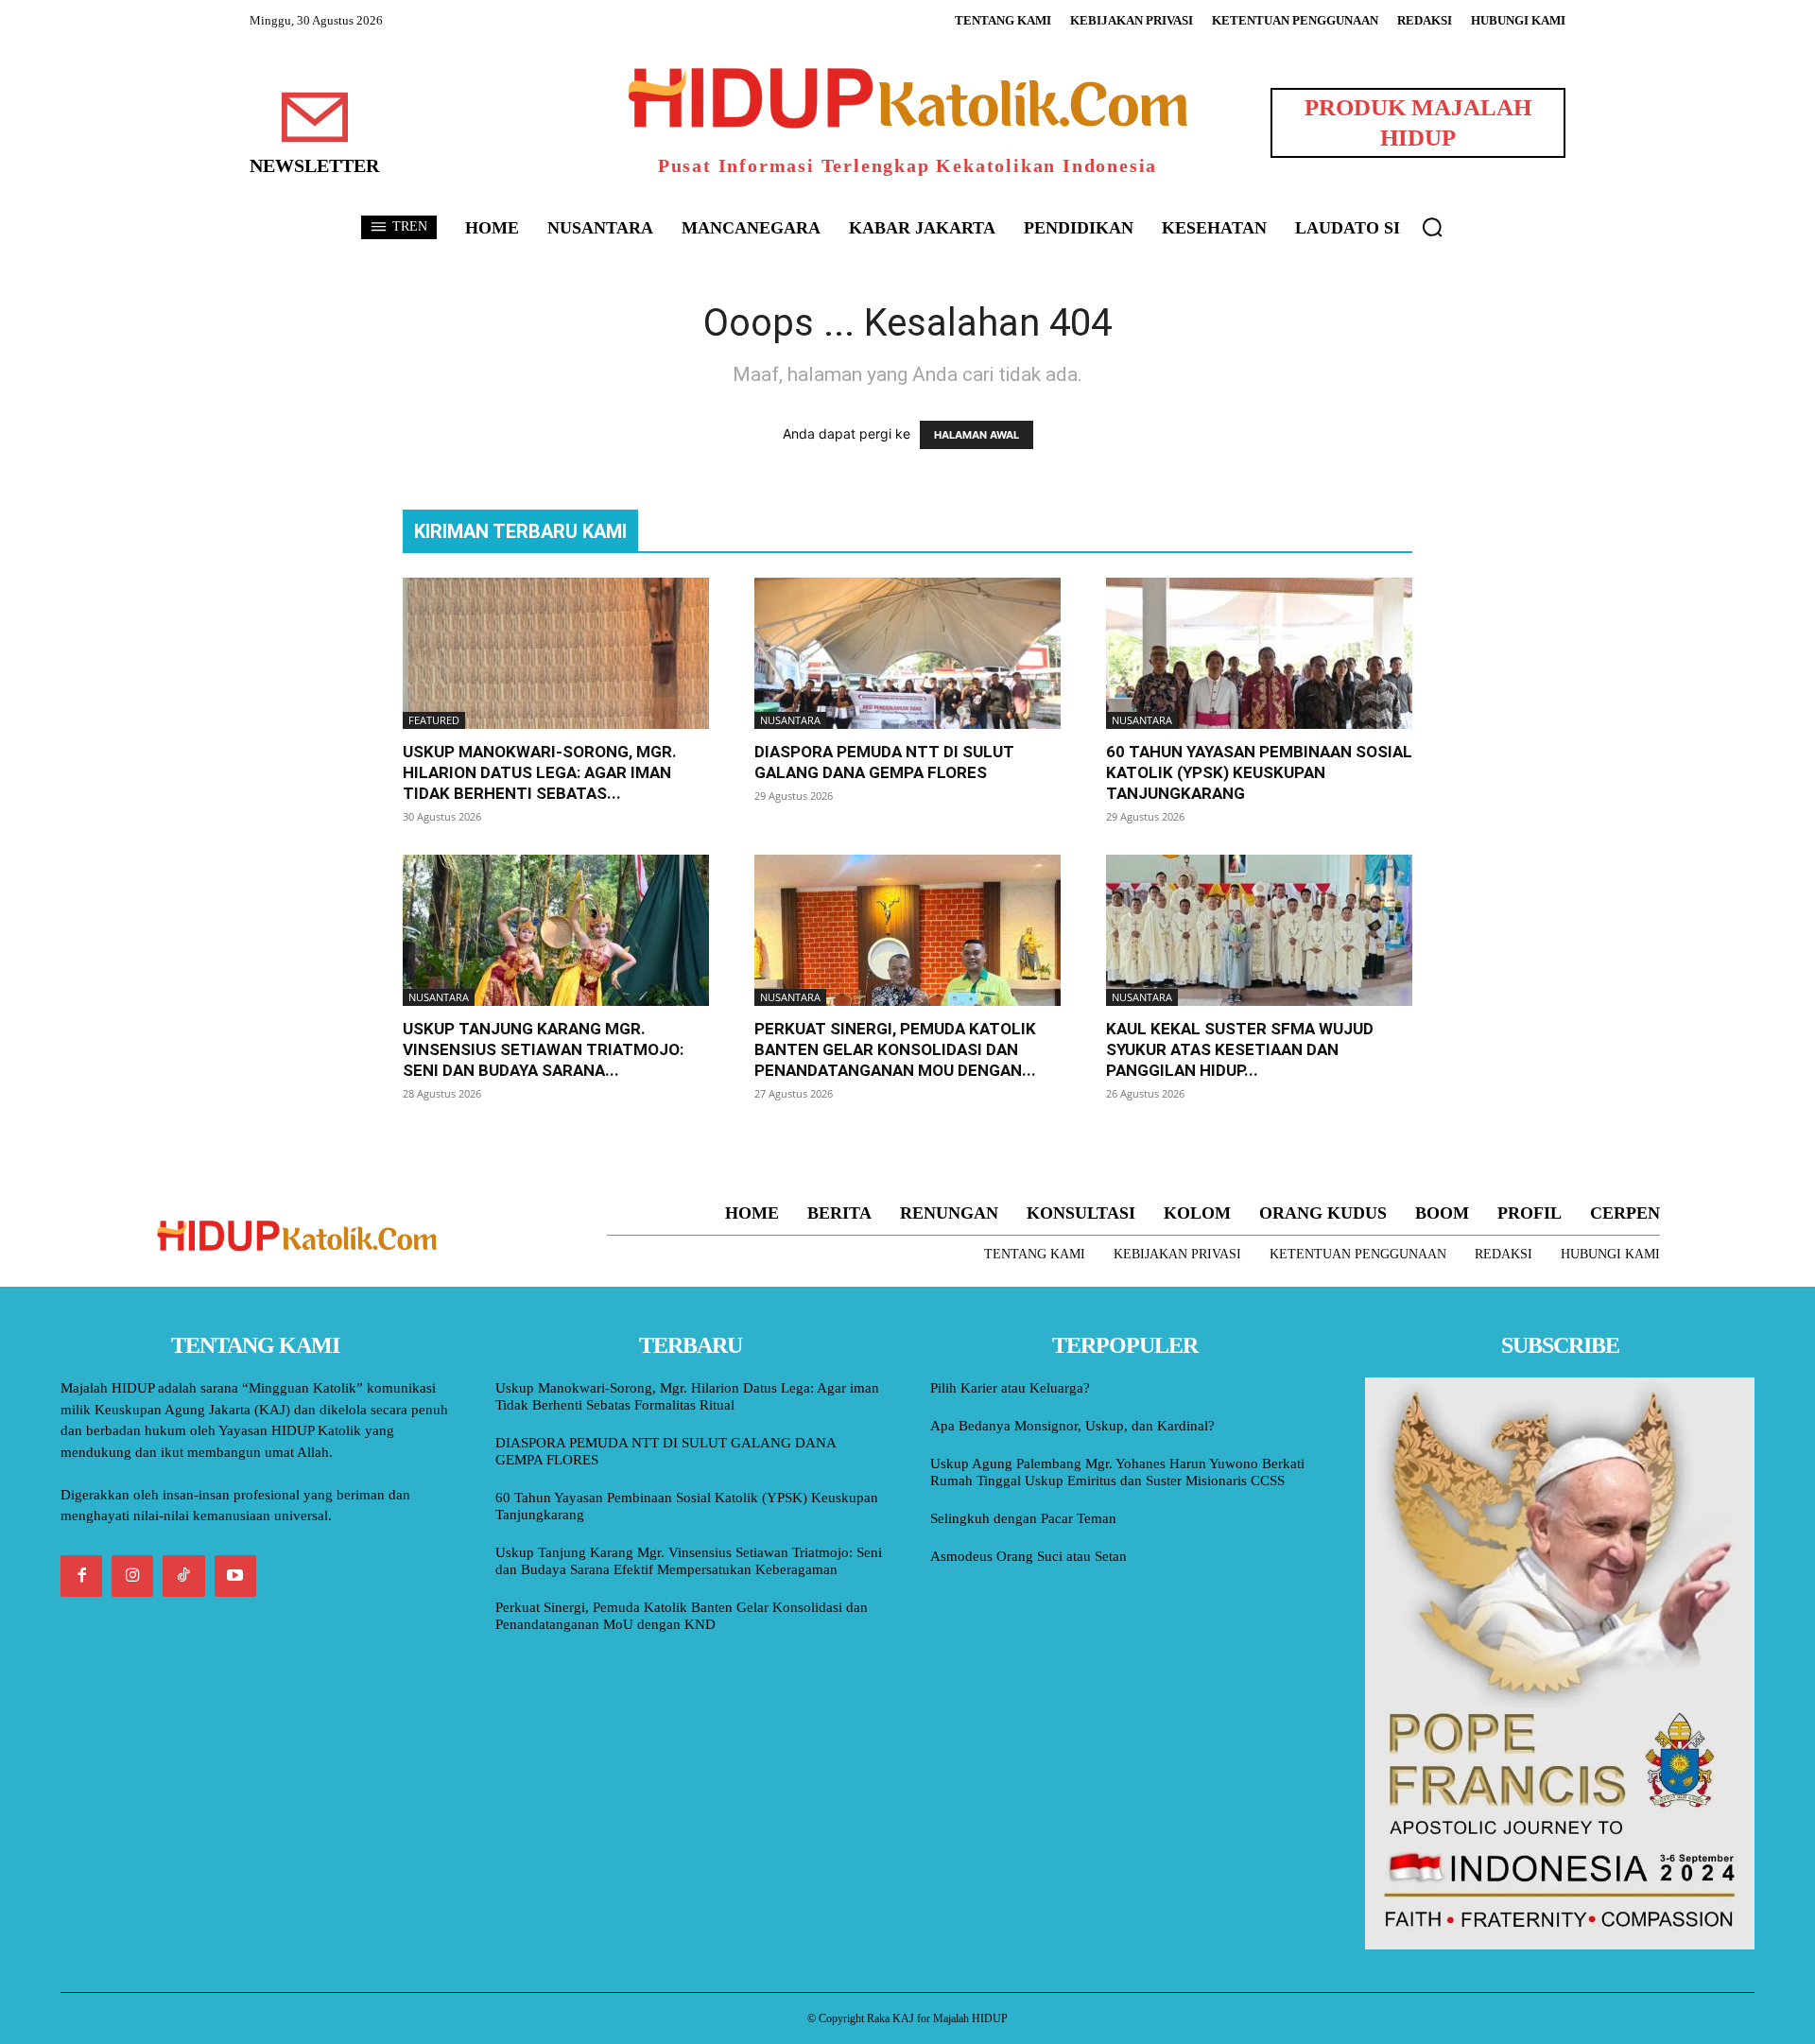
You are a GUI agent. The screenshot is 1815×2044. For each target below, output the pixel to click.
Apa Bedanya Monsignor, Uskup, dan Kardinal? (1072, 1426)
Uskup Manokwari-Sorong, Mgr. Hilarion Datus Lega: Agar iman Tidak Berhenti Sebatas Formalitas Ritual (687, 1396)
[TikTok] (183, 1576)
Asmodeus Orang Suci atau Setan (1028, 1556)
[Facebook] (81, 1576)
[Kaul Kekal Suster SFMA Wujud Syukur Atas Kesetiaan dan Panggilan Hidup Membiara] (1259, 930)
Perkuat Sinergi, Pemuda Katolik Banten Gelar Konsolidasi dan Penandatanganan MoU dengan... (895, 1049)
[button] (1432, 227)
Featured (434, 720)
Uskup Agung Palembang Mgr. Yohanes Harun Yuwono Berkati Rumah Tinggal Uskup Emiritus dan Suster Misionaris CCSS (1117, 1472)
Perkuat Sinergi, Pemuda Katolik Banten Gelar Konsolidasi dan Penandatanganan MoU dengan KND (682, 1616)
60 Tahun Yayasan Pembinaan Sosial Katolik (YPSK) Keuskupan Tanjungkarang (1259, 772)
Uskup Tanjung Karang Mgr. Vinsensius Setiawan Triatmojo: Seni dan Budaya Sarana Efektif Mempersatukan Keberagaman (689, 1561)
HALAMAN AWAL (977, 435)
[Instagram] (132, 1576)
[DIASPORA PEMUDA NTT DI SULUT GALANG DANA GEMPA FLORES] (907, 653)
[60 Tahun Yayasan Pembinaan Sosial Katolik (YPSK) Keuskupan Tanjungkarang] (1259, 653)
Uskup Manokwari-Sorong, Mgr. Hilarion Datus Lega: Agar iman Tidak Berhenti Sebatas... (540, 772)
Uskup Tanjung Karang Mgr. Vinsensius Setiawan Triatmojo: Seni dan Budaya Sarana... (543, 1049)
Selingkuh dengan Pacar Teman (1023, 1518)
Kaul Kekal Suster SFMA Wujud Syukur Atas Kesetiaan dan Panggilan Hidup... (1240, 1049)
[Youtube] (235, 1576)
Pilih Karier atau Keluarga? (1010, 1388)
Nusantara (790, 720)
